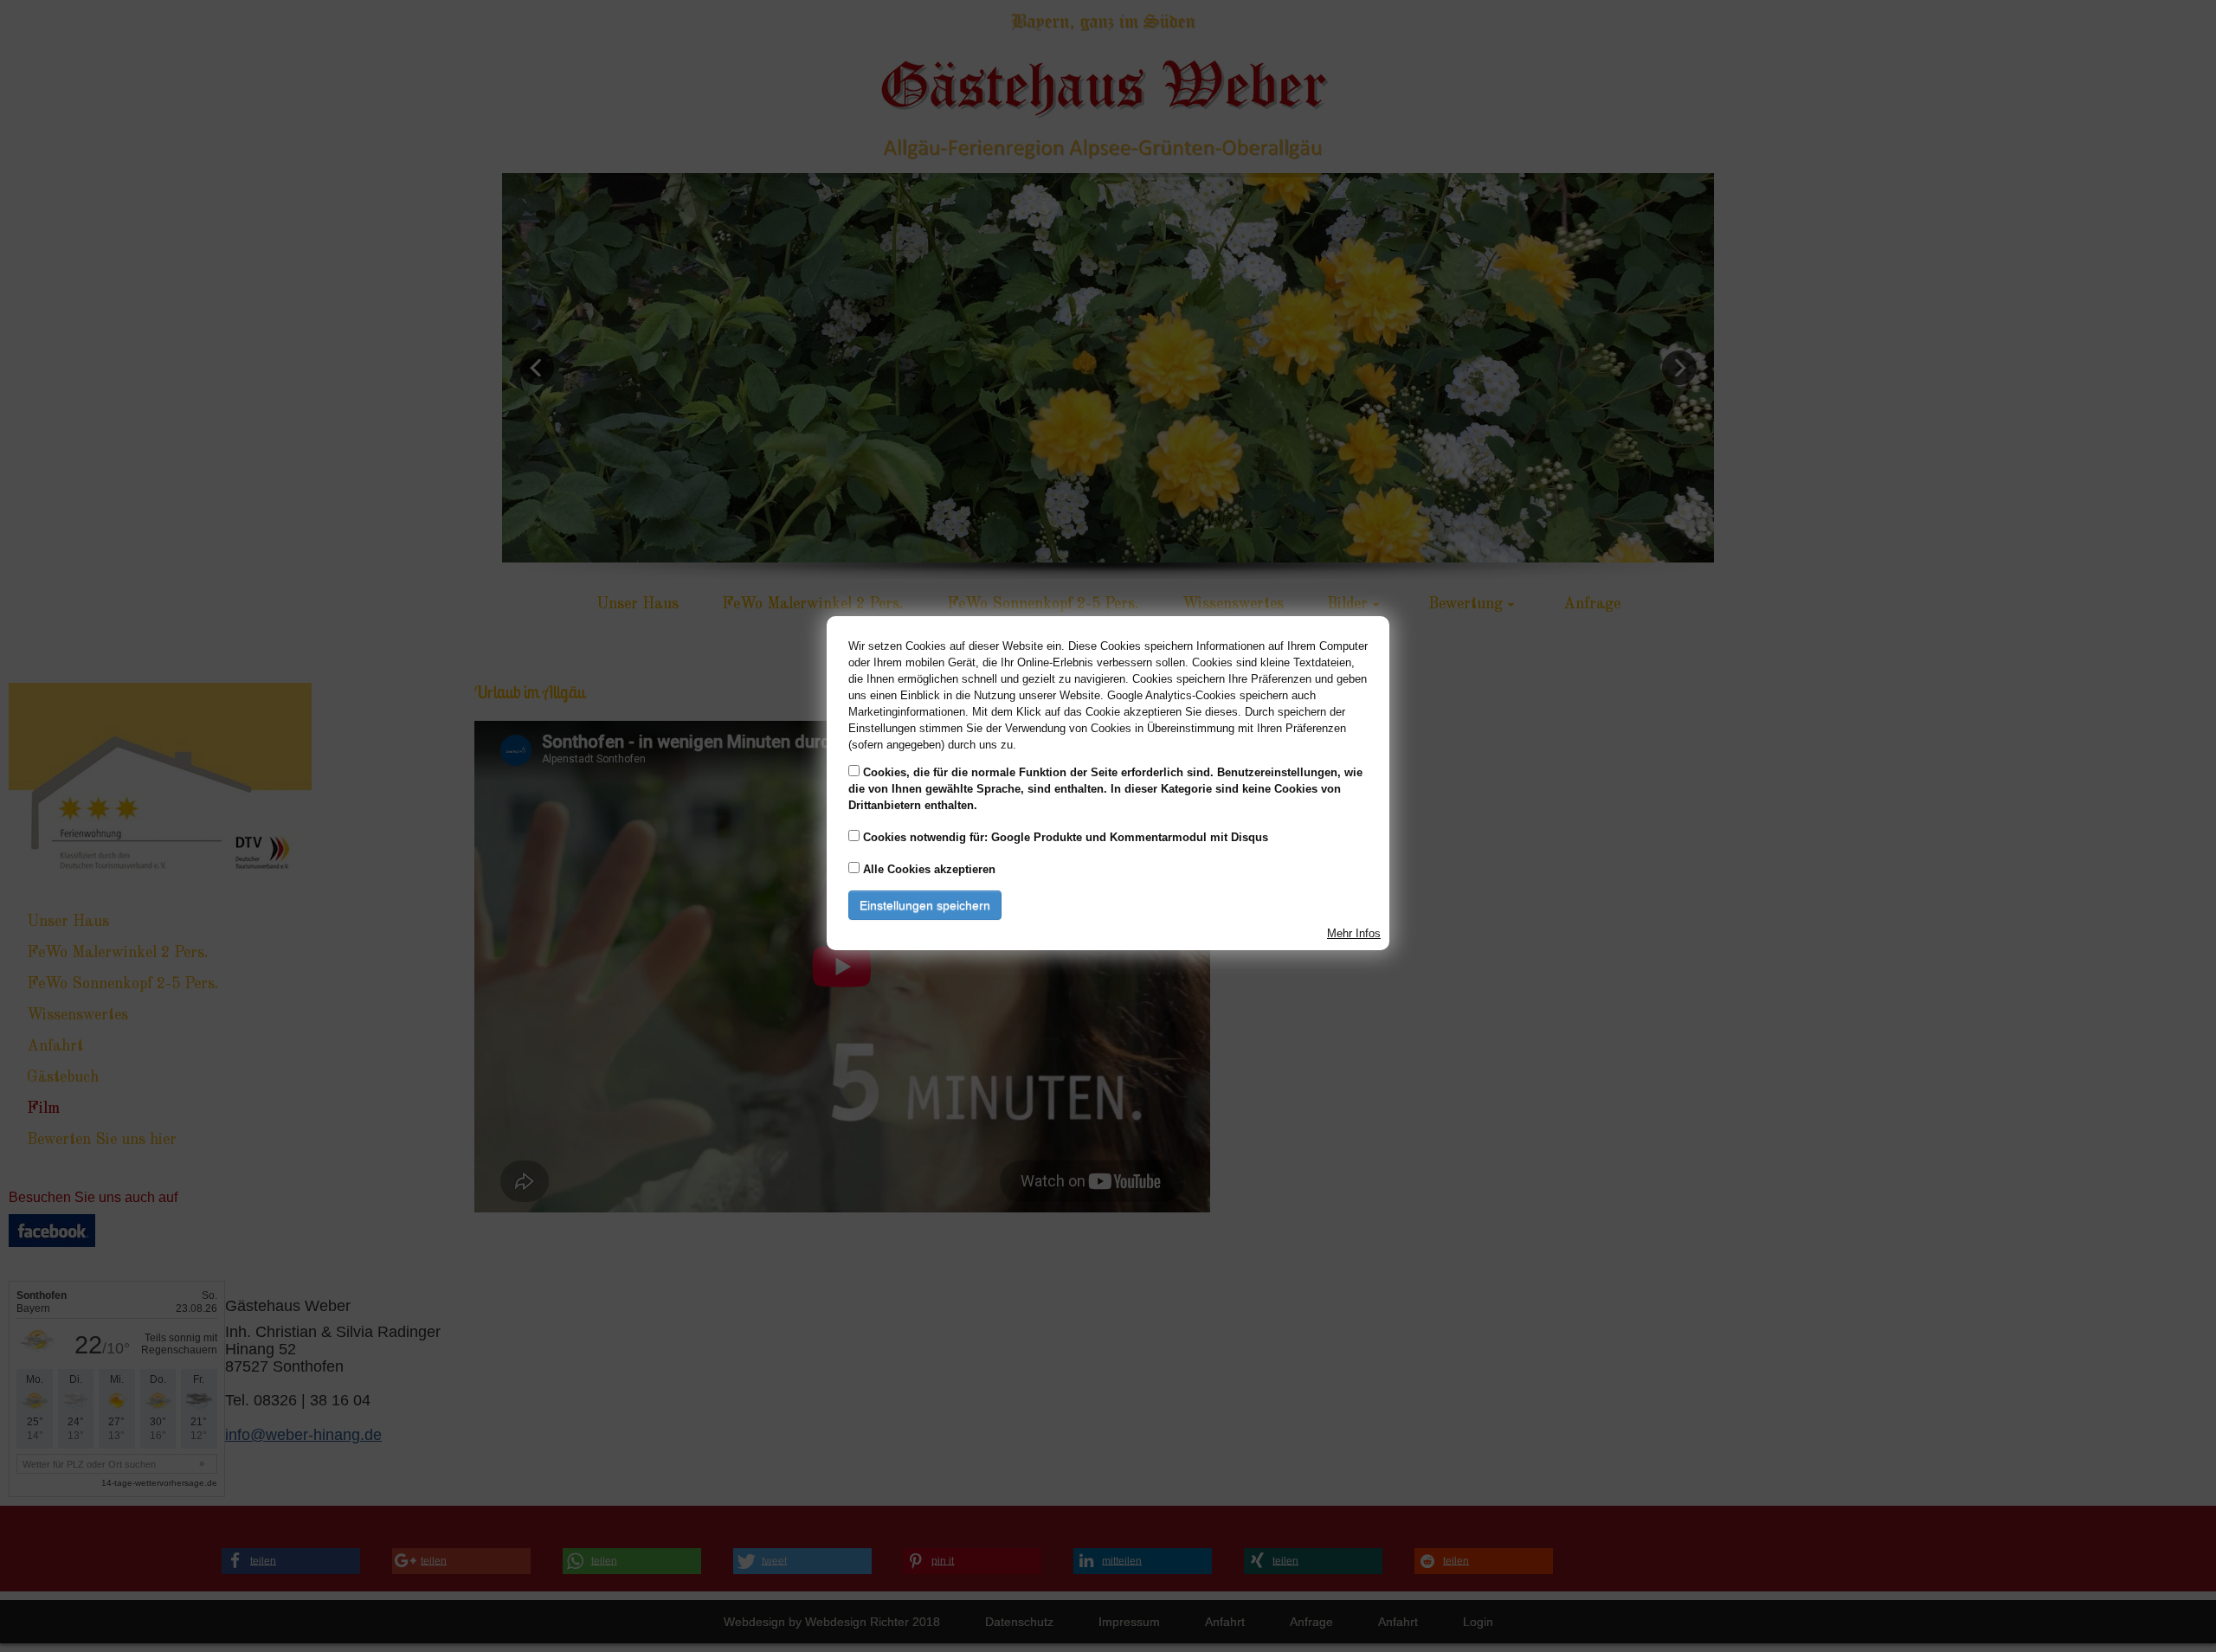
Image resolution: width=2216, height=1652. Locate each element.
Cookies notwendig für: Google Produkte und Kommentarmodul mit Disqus (1066, 837)
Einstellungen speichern (925, 905)
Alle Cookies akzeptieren (929, 869)
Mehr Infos (1354, 933)
